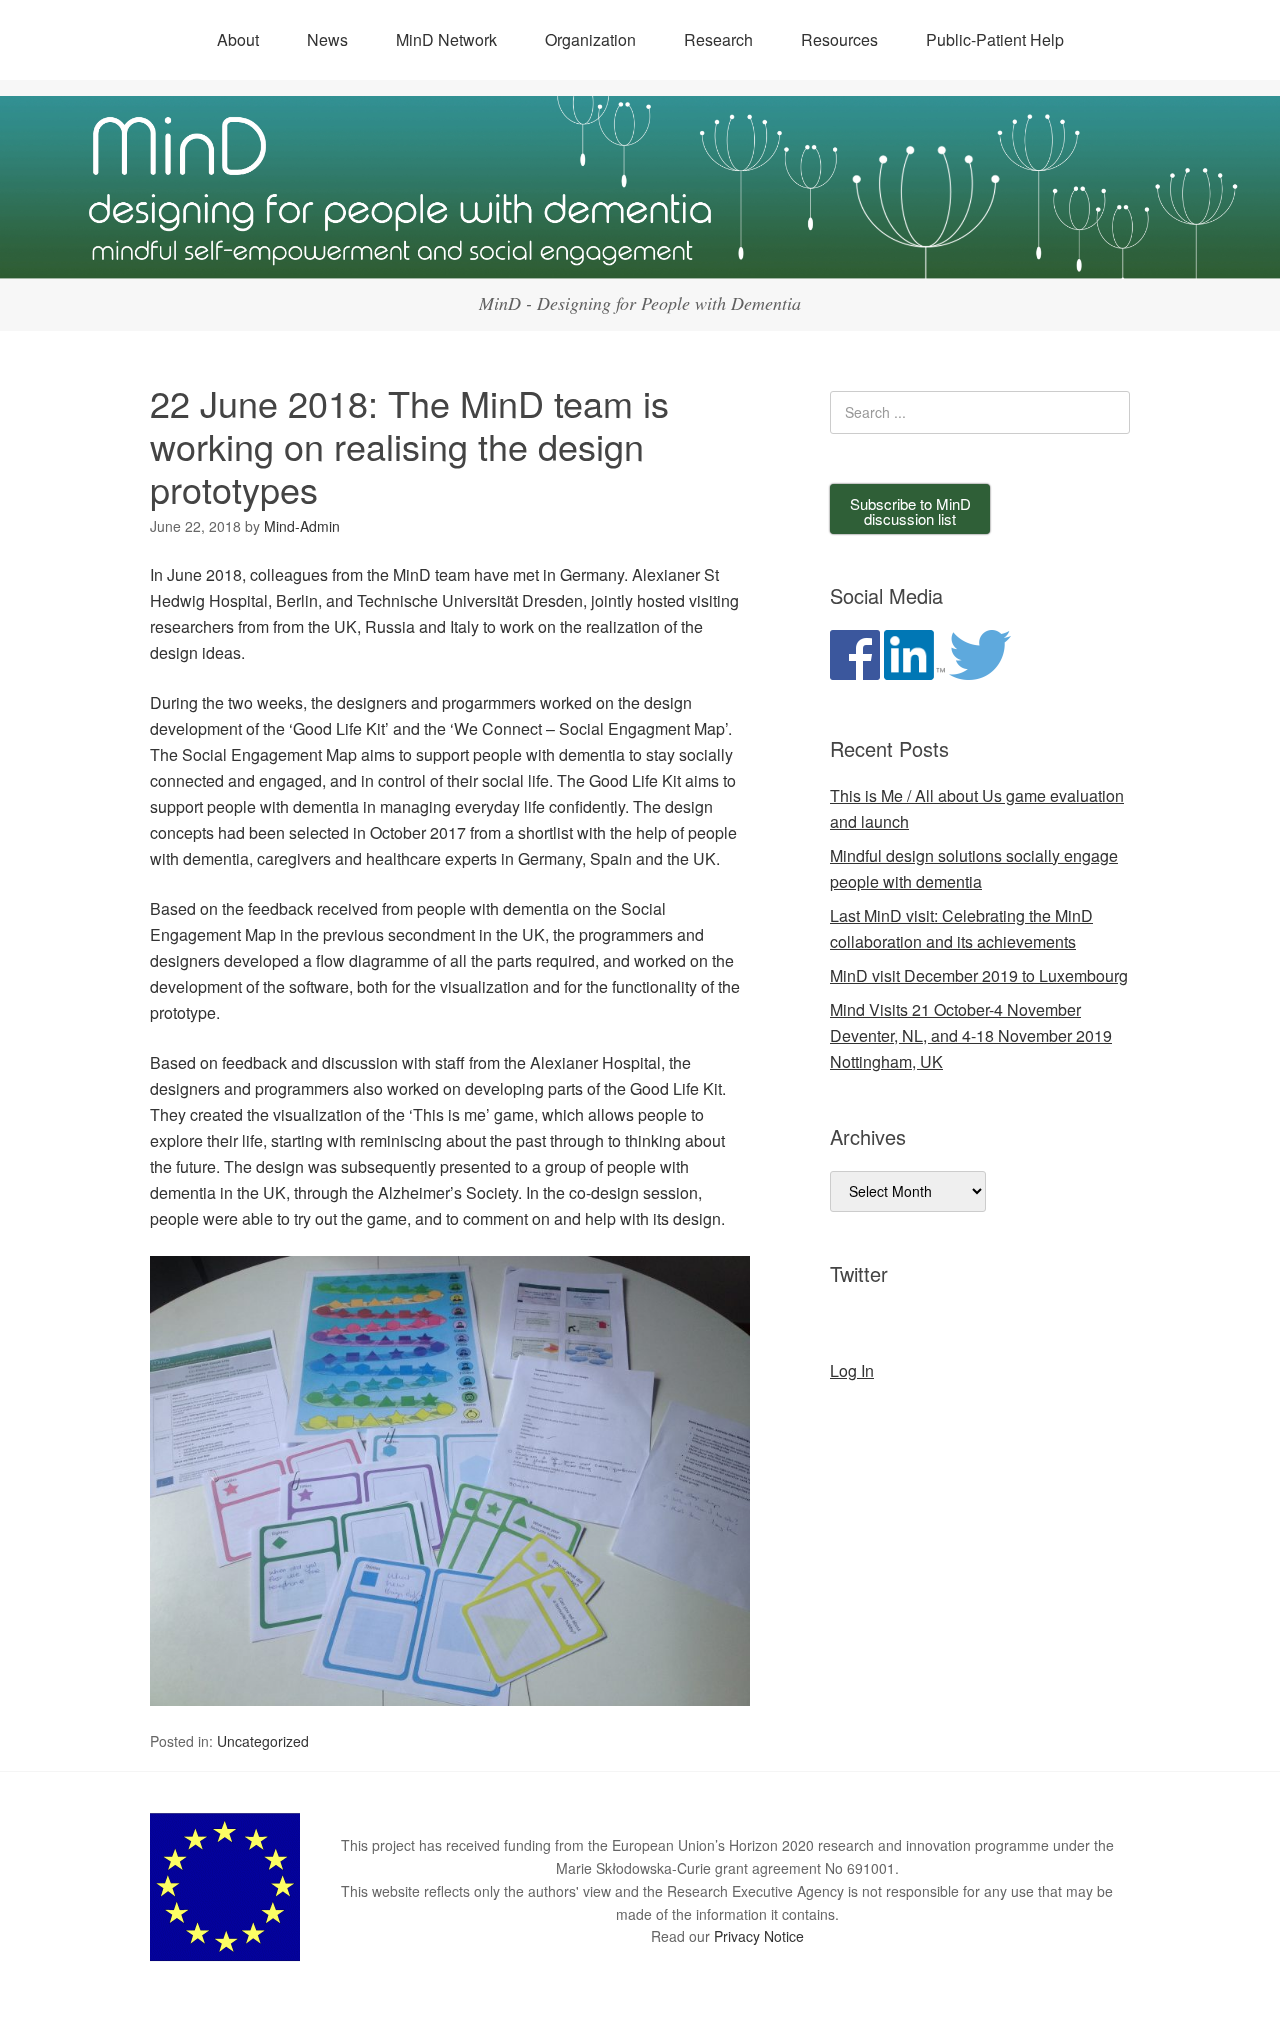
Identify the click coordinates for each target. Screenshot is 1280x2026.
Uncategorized (263, 1741)
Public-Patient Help (995, 39)
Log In (852, 1370)
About (238, 39)
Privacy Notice (759, 1936)
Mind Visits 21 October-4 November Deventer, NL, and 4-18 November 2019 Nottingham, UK (971, 1035)
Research (718, 39)
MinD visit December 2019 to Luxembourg (979, 975)
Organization (590, 39)
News (327, 39)
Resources (839, 39)
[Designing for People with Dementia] (640, 260)
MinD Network (446, 39)
